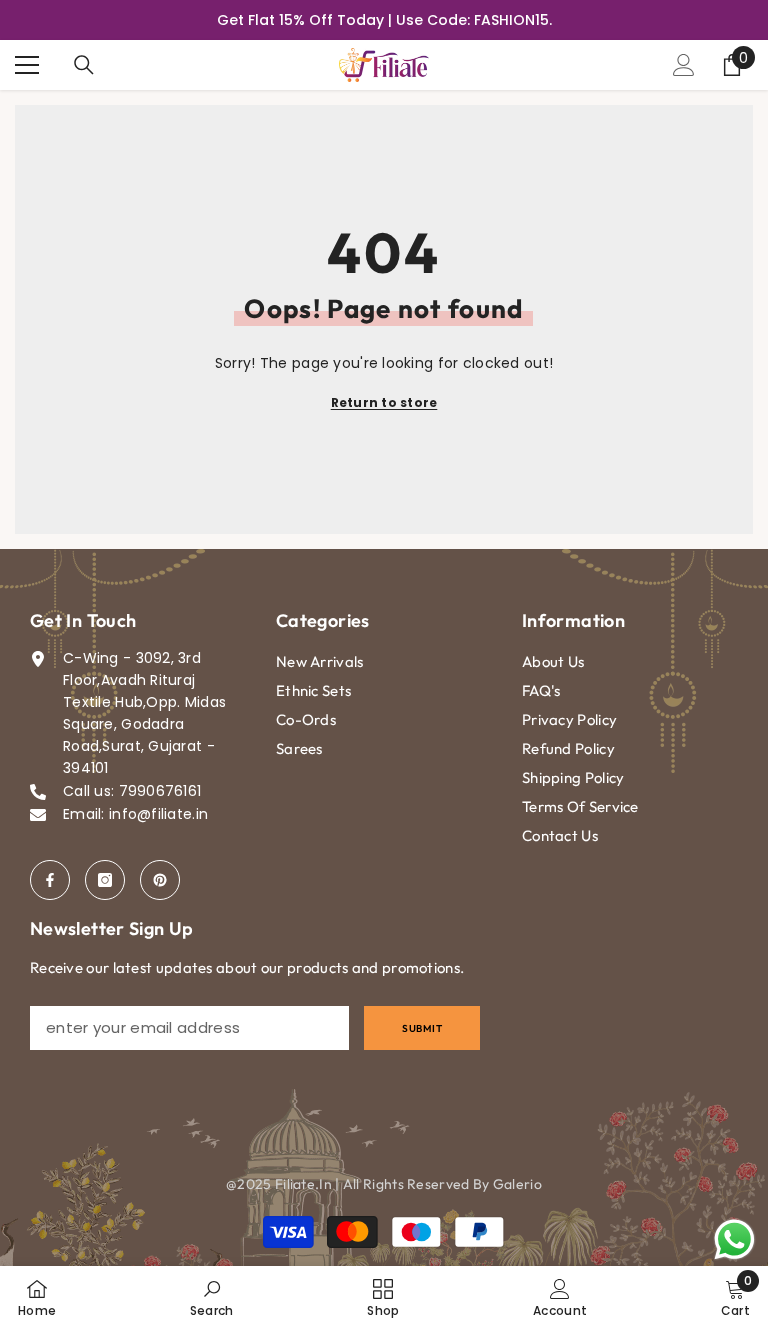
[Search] (84, 65)
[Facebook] (50, 880)
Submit (422, 1028)
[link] (212, 1297)
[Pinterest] (160, 880)
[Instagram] (105, 880)
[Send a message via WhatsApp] (734, 1239)
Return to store (384, 402)
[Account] (684, 65)
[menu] (27, 65)
